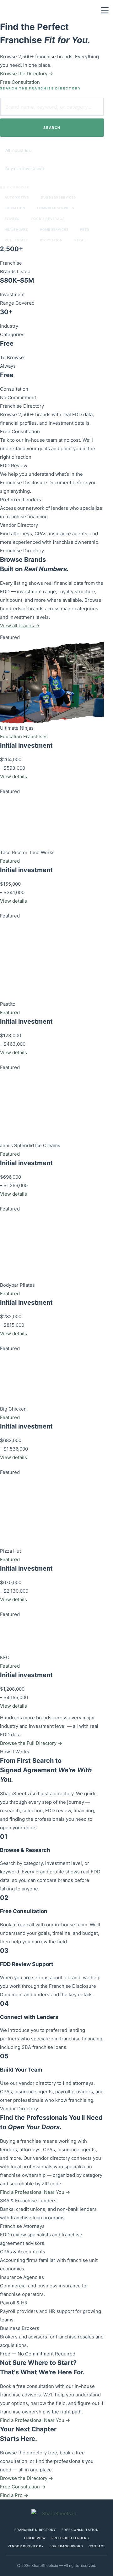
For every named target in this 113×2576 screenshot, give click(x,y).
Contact (97, 2546)
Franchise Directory (22, 406)
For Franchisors (66, 2546)
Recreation (51, 240)
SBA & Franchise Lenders (28, 2201)
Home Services (54, 229)
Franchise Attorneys (22, 2226)
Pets (84, 229)
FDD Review (14, 466)
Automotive (17, 197)
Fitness (12, 219)
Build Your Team (21, 2070)
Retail (81, 240)
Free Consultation (20, 431)
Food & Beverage (48, 219)
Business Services (58, 197)
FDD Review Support (27, 1964)
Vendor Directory (19, 525)
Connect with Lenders (29, 2017)
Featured (10, 861)
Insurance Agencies (22, 2277)
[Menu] (105, 10)
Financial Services (55, 208)
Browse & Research (25, 1850)
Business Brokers (20, 2328)
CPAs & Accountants (23, 2252)
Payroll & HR (14, 2303)
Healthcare (16, 229)
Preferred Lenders (21, 500)
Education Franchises (24, 736)
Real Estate (16, 240)
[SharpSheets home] (56, 2513)
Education (15, 208)
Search (52, 128)
